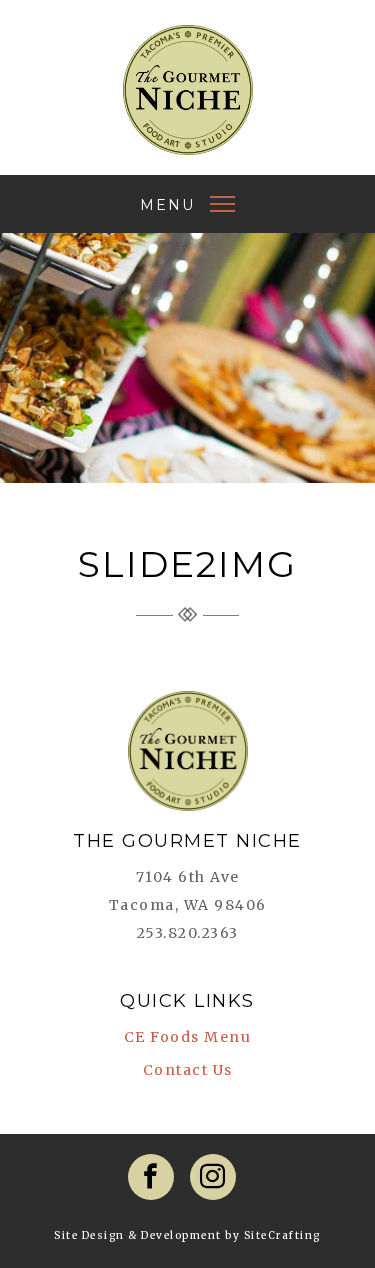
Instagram (213, 1177)
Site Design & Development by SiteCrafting (187, 1235)
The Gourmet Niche (188, 90)
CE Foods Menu (188, 1037)
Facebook (151, 1177)
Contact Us (188, 1070)
